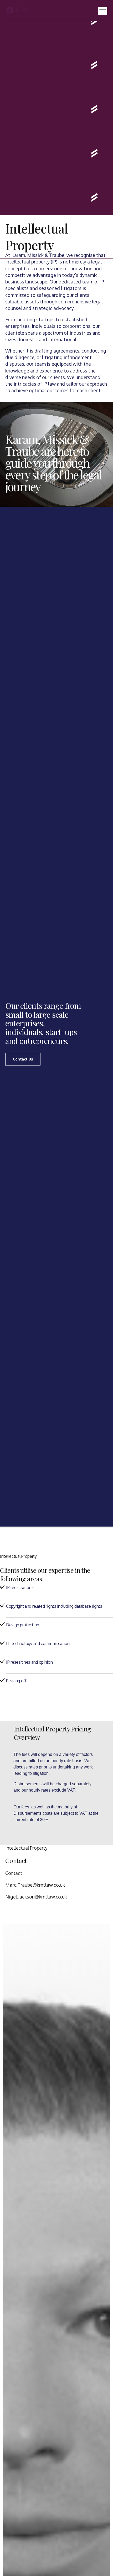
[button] (103, 11)
